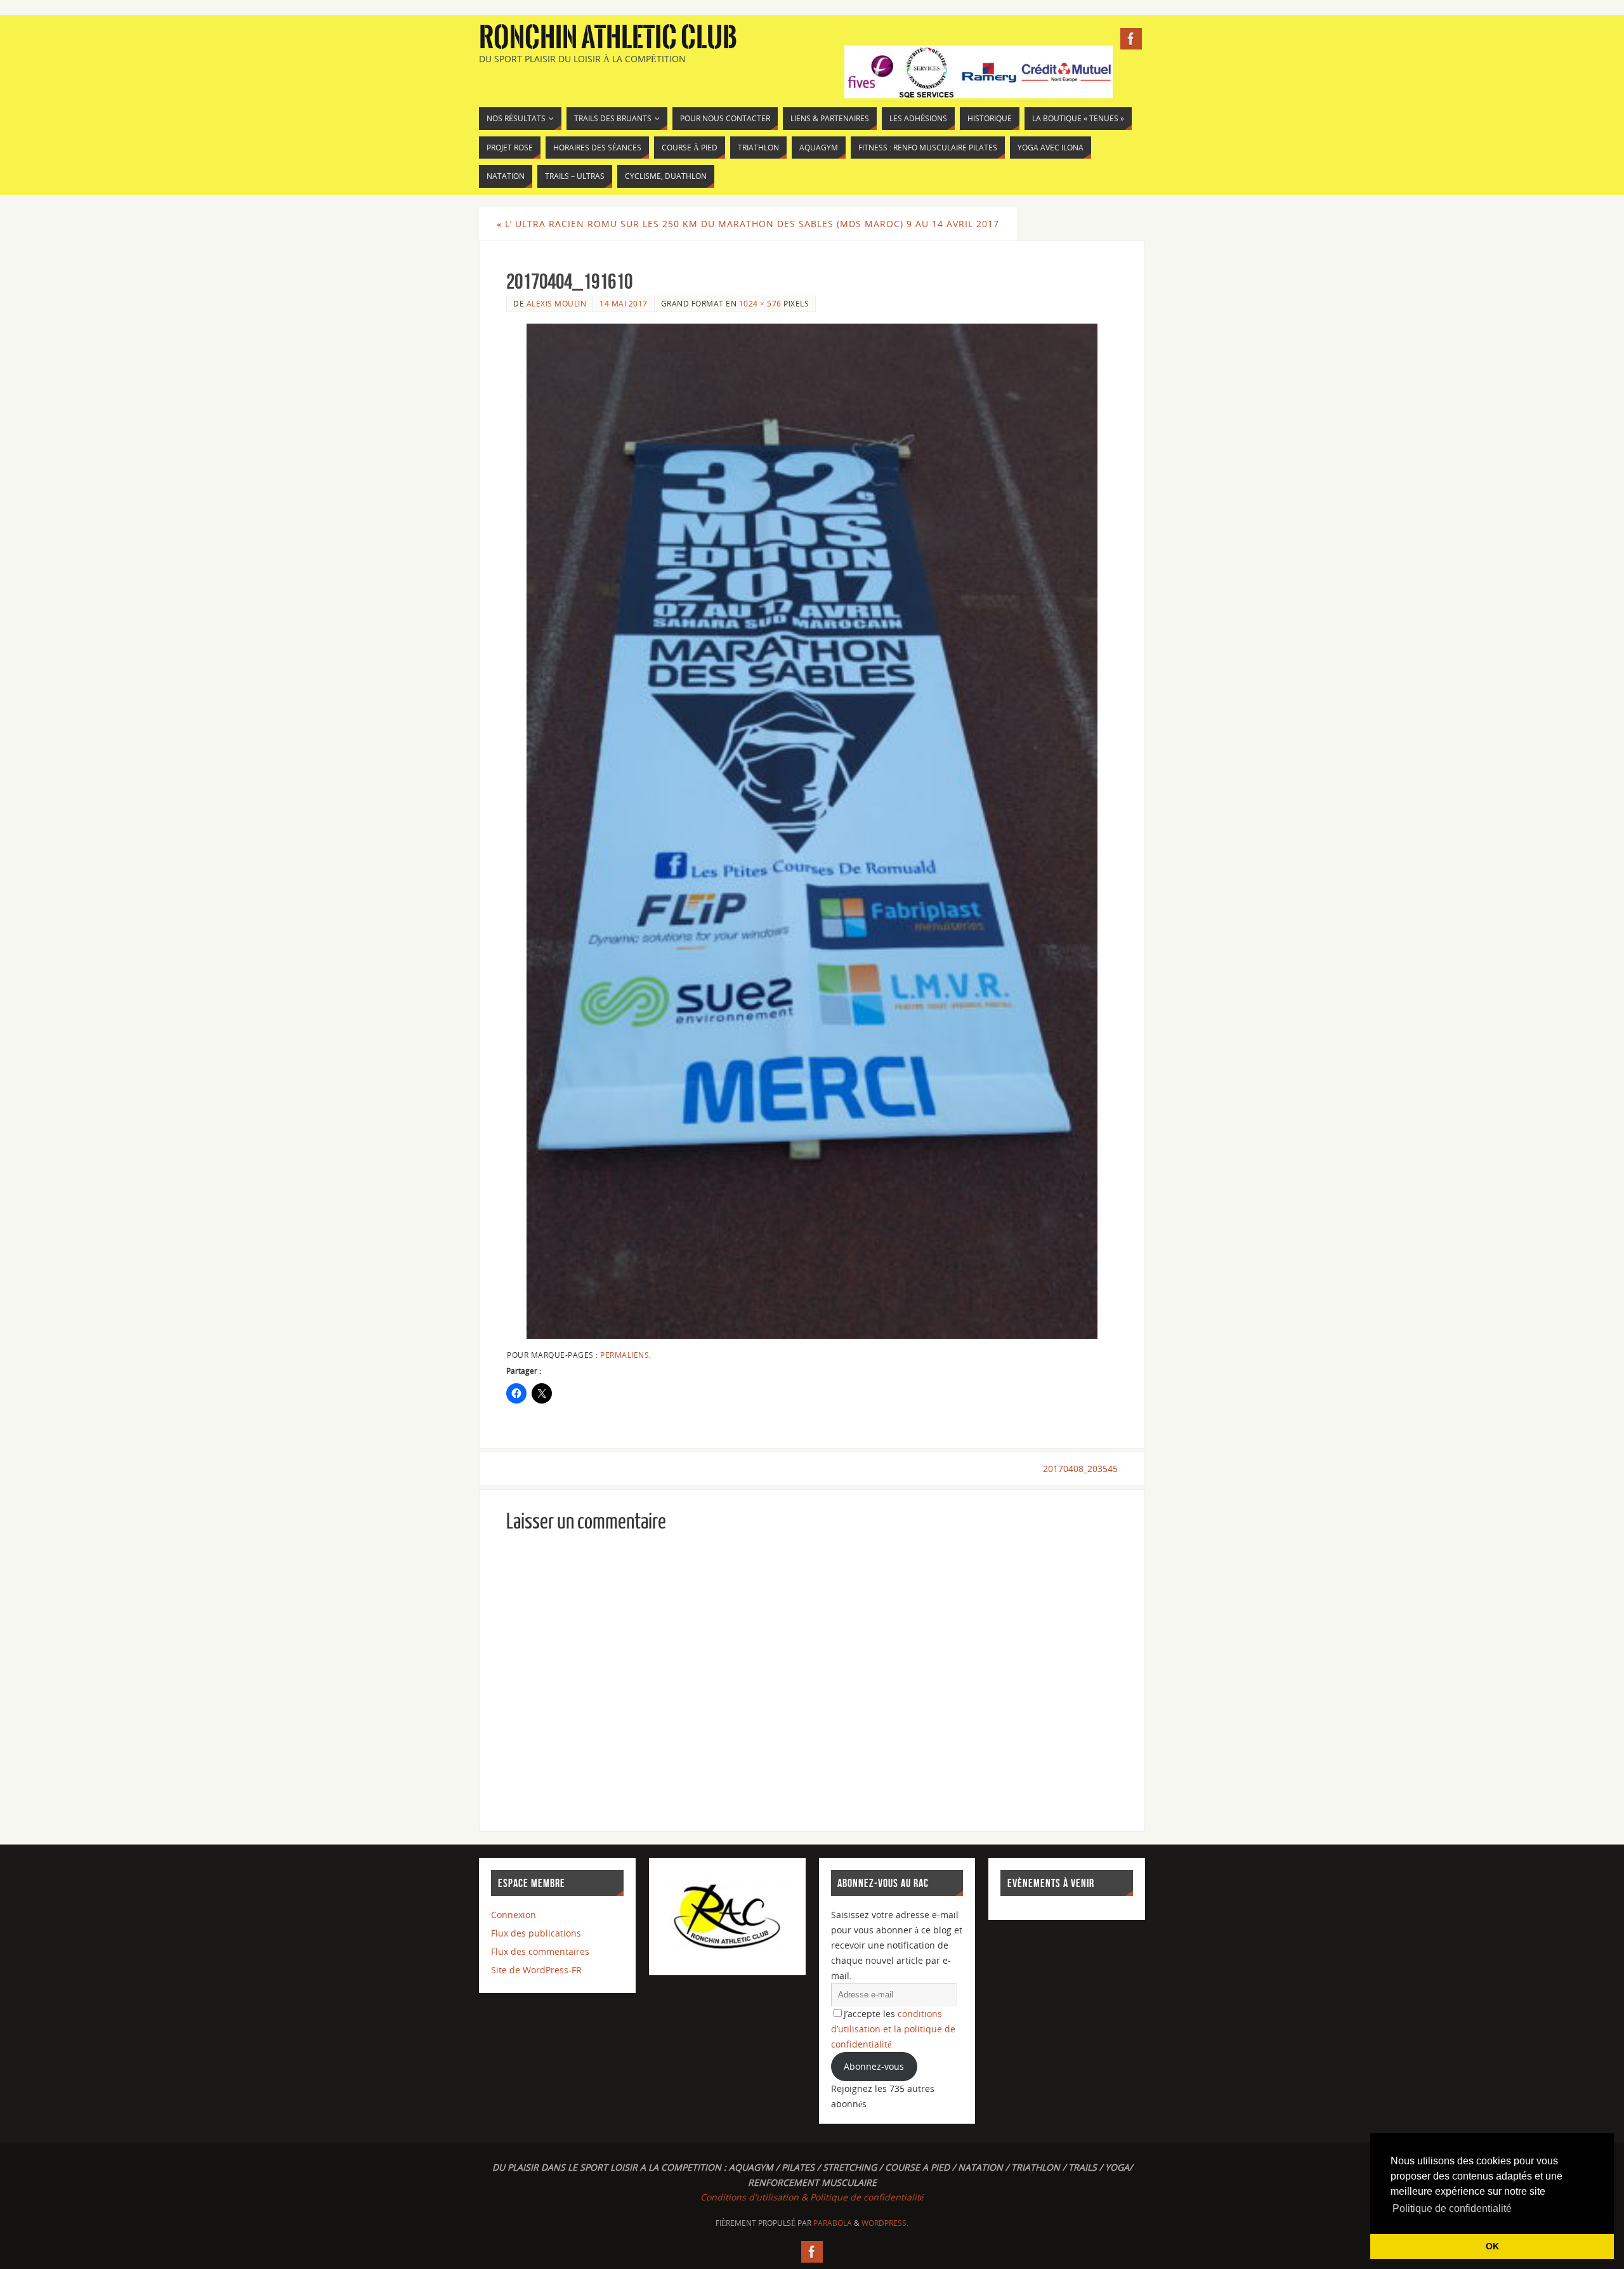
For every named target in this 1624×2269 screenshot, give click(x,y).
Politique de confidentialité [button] (1452, 2208)
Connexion (514, 1915)
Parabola (833, 2223)
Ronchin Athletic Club (608, 38)
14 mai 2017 (624, 303)
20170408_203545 (1080, 1469)
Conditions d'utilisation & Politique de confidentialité (812, 2197)
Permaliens (625, 1355)
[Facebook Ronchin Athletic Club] (1131, 39)
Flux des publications (536, 1933)
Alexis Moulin (557, 303)
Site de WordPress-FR (536, 1970)
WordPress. (885, 2223)
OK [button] (1492, 2246)
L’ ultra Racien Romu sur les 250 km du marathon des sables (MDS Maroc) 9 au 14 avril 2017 (748, 224)
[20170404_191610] (812, 831)
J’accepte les (893, 2029)
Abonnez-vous (874, 2066)
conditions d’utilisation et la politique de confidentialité (893, 2029)
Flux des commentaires (540, 1951)
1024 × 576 (760, 303)
